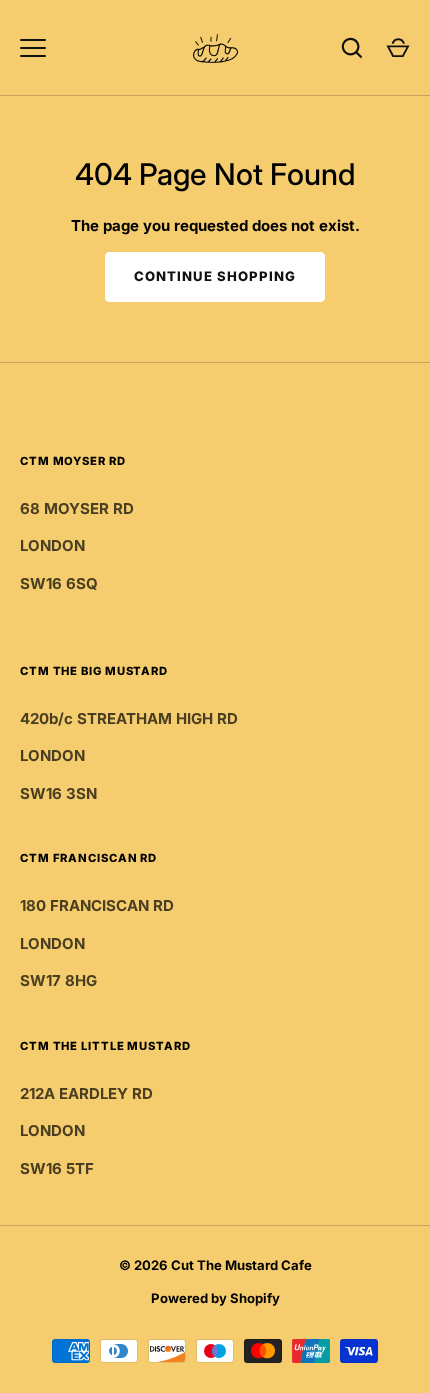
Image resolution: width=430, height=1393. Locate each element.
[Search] (352, 48)
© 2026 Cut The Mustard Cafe (215, 1265)
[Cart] (398, 48)
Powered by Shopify (215, 1298)
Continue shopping (215, 276)
